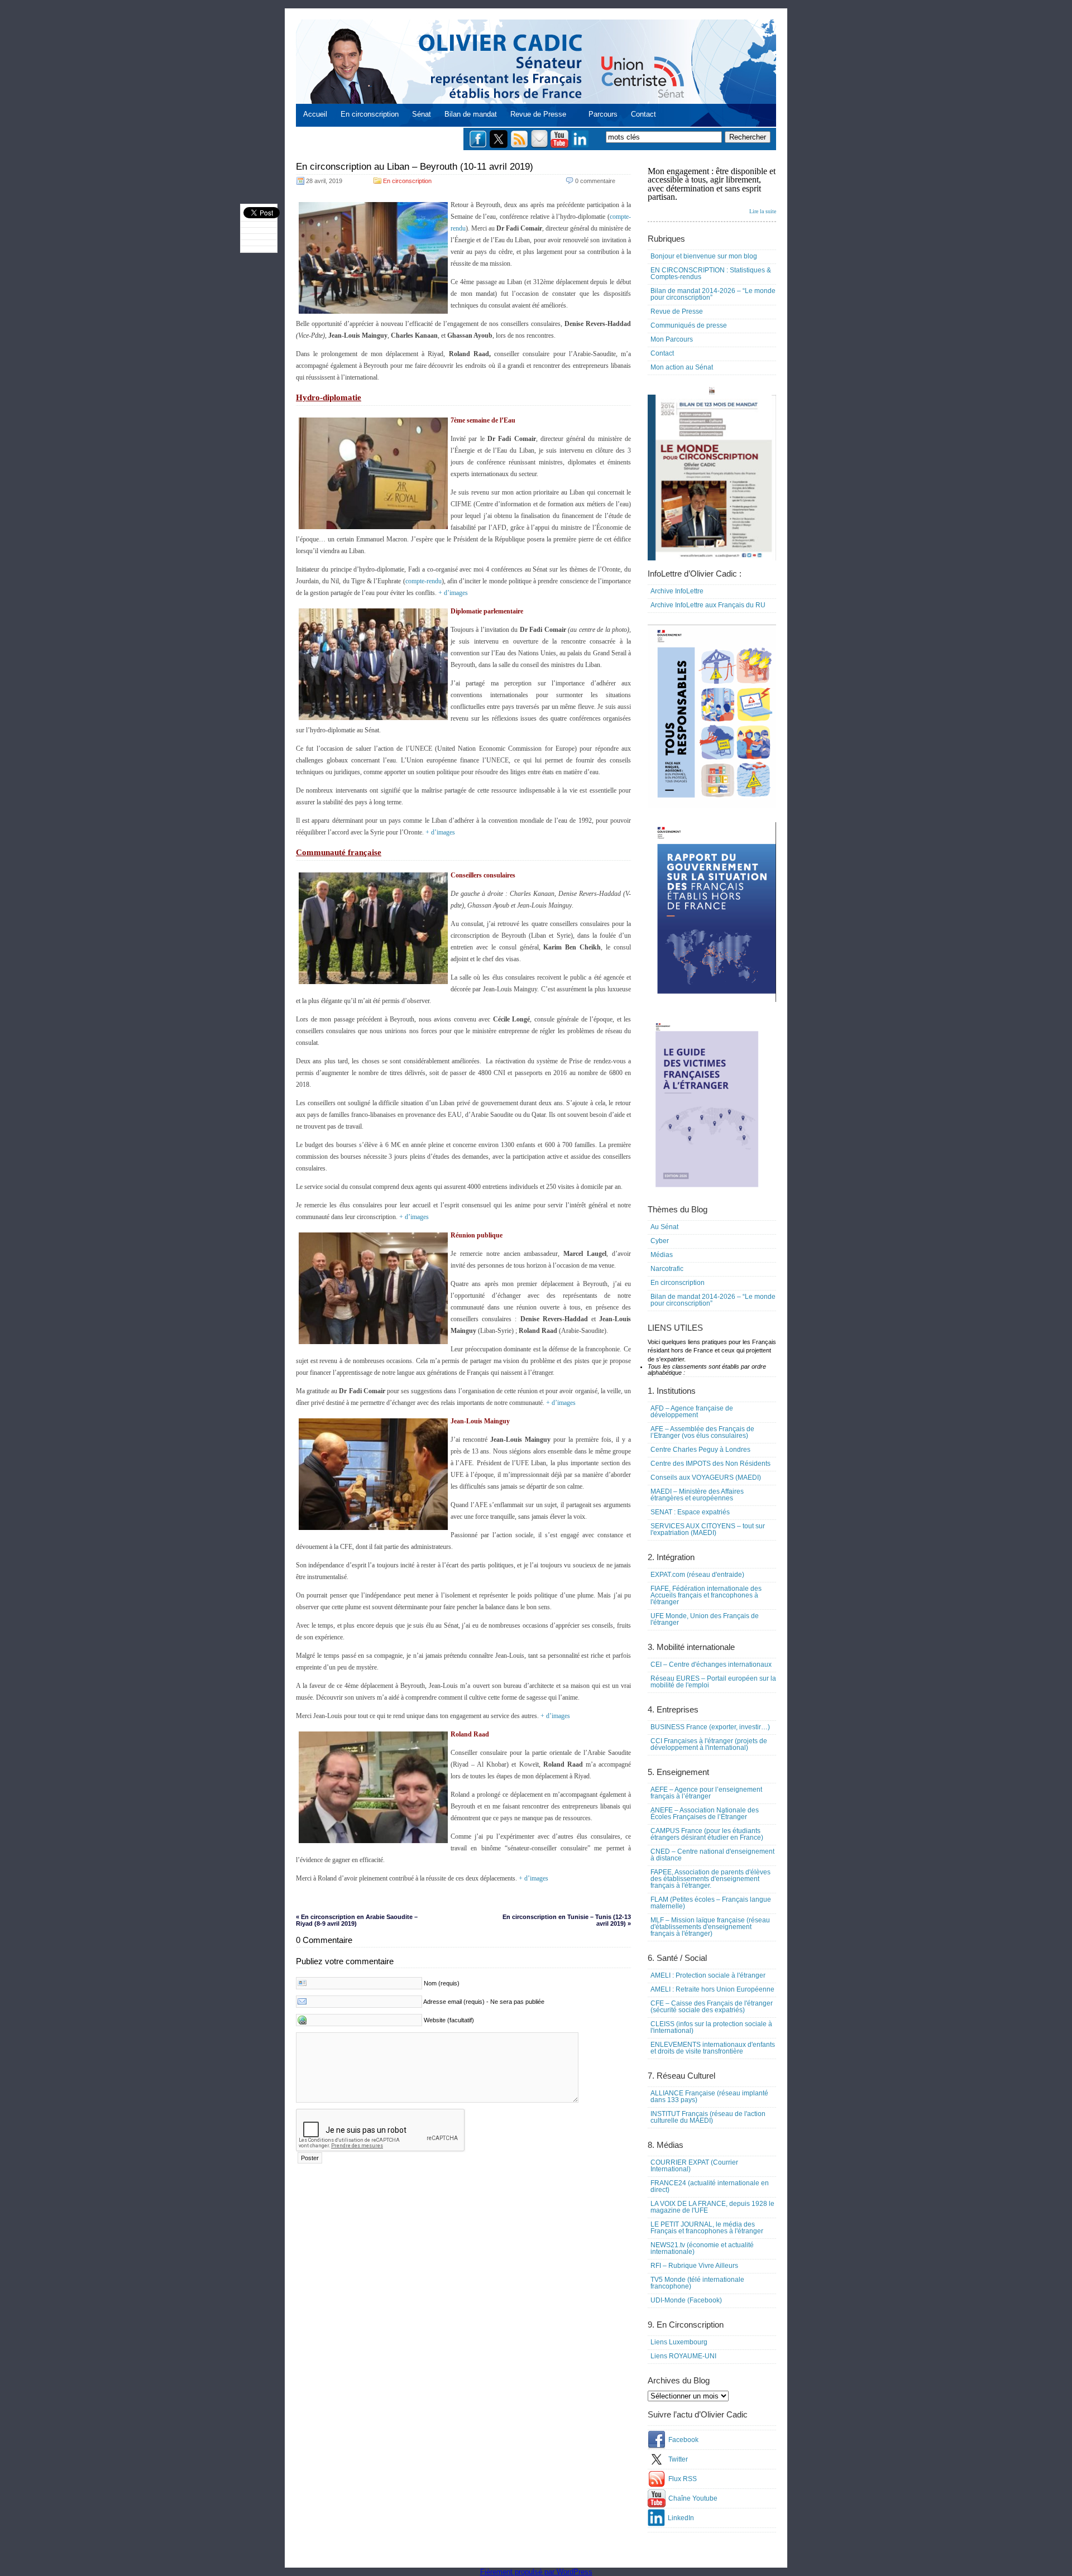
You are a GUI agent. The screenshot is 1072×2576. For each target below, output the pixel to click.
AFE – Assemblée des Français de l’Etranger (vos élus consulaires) (702, 1432)
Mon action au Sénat (682, 367)
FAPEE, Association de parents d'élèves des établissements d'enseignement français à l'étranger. (710, 1879)
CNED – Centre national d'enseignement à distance (712, 1855)
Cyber (660, 1241)
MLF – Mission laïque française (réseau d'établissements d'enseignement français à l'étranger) (710, 1927)
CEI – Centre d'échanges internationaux (711, 1664)
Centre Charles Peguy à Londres (700, 1450)
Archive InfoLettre (677, 591)
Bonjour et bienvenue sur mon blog (704, 256)
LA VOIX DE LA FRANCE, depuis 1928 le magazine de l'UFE (712, 2207)
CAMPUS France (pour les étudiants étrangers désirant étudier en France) (707, 1834)
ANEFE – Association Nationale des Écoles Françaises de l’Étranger (705, 1814)
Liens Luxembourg (679, 2342)
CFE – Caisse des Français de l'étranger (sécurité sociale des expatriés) (712, 2007)
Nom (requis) (442, 1983)
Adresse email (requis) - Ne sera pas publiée (484, 2002)
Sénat (422, 114)
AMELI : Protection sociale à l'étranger (708, 1975)
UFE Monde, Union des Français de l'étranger (705, 1619)
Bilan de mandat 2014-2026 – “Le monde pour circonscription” (713, 294)
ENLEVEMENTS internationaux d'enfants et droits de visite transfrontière (713, 2048)
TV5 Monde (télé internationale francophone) (697, 2283)
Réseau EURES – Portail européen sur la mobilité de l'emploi (713, 1682)
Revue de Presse (538, 114)
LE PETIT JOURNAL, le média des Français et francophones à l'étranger (707, 2228)
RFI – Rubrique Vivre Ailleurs (694, 2266)
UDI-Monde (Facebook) (686, 2300)
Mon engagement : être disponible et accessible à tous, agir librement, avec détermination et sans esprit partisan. (712, 190)
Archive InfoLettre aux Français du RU (708, 605)
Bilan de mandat (471, 114)
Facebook (683, 2440)
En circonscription (370, 114)
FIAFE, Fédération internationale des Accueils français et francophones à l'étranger (706, 1595)
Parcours (603, 114)
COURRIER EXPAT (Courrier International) (694, 2166)
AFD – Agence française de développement (692, 1412)
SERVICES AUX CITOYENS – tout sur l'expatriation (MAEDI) (708, 1529)
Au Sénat (664, 1227)
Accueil (315, 114)
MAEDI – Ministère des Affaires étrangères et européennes (697, 1495)
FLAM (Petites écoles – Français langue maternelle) (711, 1903)
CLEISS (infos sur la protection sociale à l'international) (711, 2027)
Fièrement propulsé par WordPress (536, 2572)
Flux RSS (683, 2479)
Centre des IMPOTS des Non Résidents (710, 1464)
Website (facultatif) (449, 2020)
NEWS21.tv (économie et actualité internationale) (702, 2248)
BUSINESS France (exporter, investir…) (710, 1727)
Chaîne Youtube (693, 2498)
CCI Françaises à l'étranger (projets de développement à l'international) (709, 1744)
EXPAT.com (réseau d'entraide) (697, 1575)
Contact (643, 114)
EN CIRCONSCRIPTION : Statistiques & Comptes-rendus (711, 274)
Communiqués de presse (689, 325)
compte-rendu (423, 581)
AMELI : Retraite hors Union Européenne (712, 1989)
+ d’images (453, 593)
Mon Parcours (672, 339)
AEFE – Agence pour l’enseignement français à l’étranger (706, 1793)
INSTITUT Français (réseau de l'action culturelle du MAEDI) (708, 2117)
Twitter (678, 2459)
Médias (662, 1255)
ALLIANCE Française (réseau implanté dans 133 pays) (709, 2097)
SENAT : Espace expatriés (690, 1512)
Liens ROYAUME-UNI (683, 2356)
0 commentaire (595, 181)
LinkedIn (681, 2518)
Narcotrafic (667, 1269)
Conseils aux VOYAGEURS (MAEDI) (706, 1478)
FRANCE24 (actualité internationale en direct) (710, 2186)
